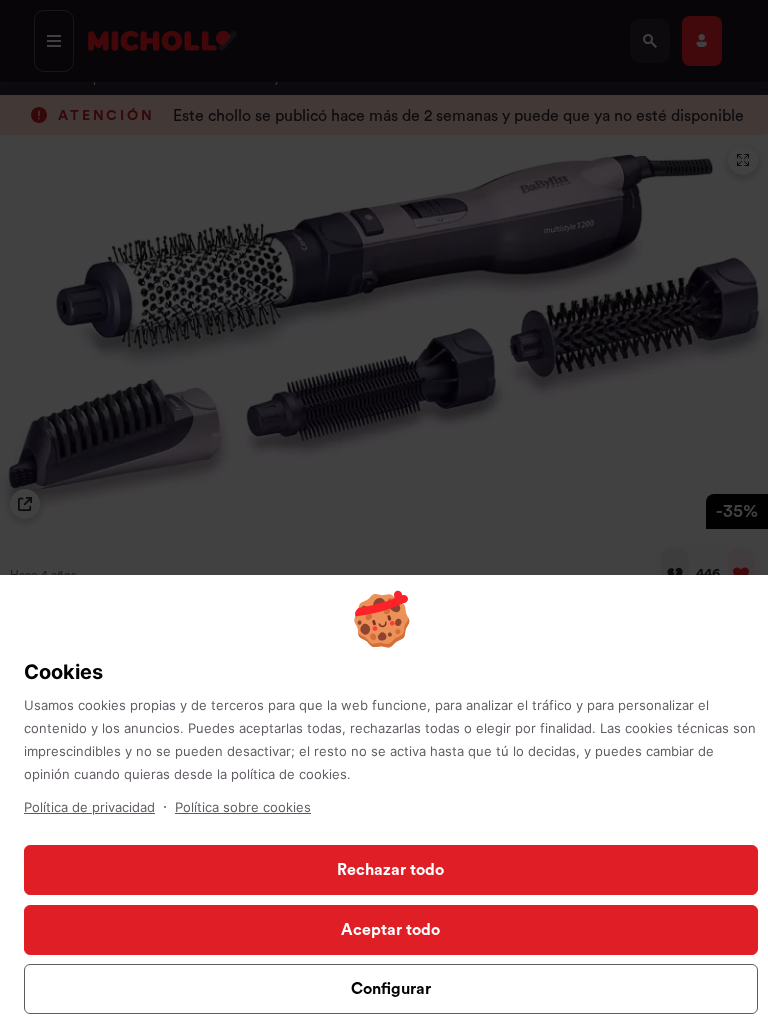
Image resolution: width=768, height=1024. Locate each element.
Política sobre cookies (243, 807)
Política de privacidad (89, 807)
